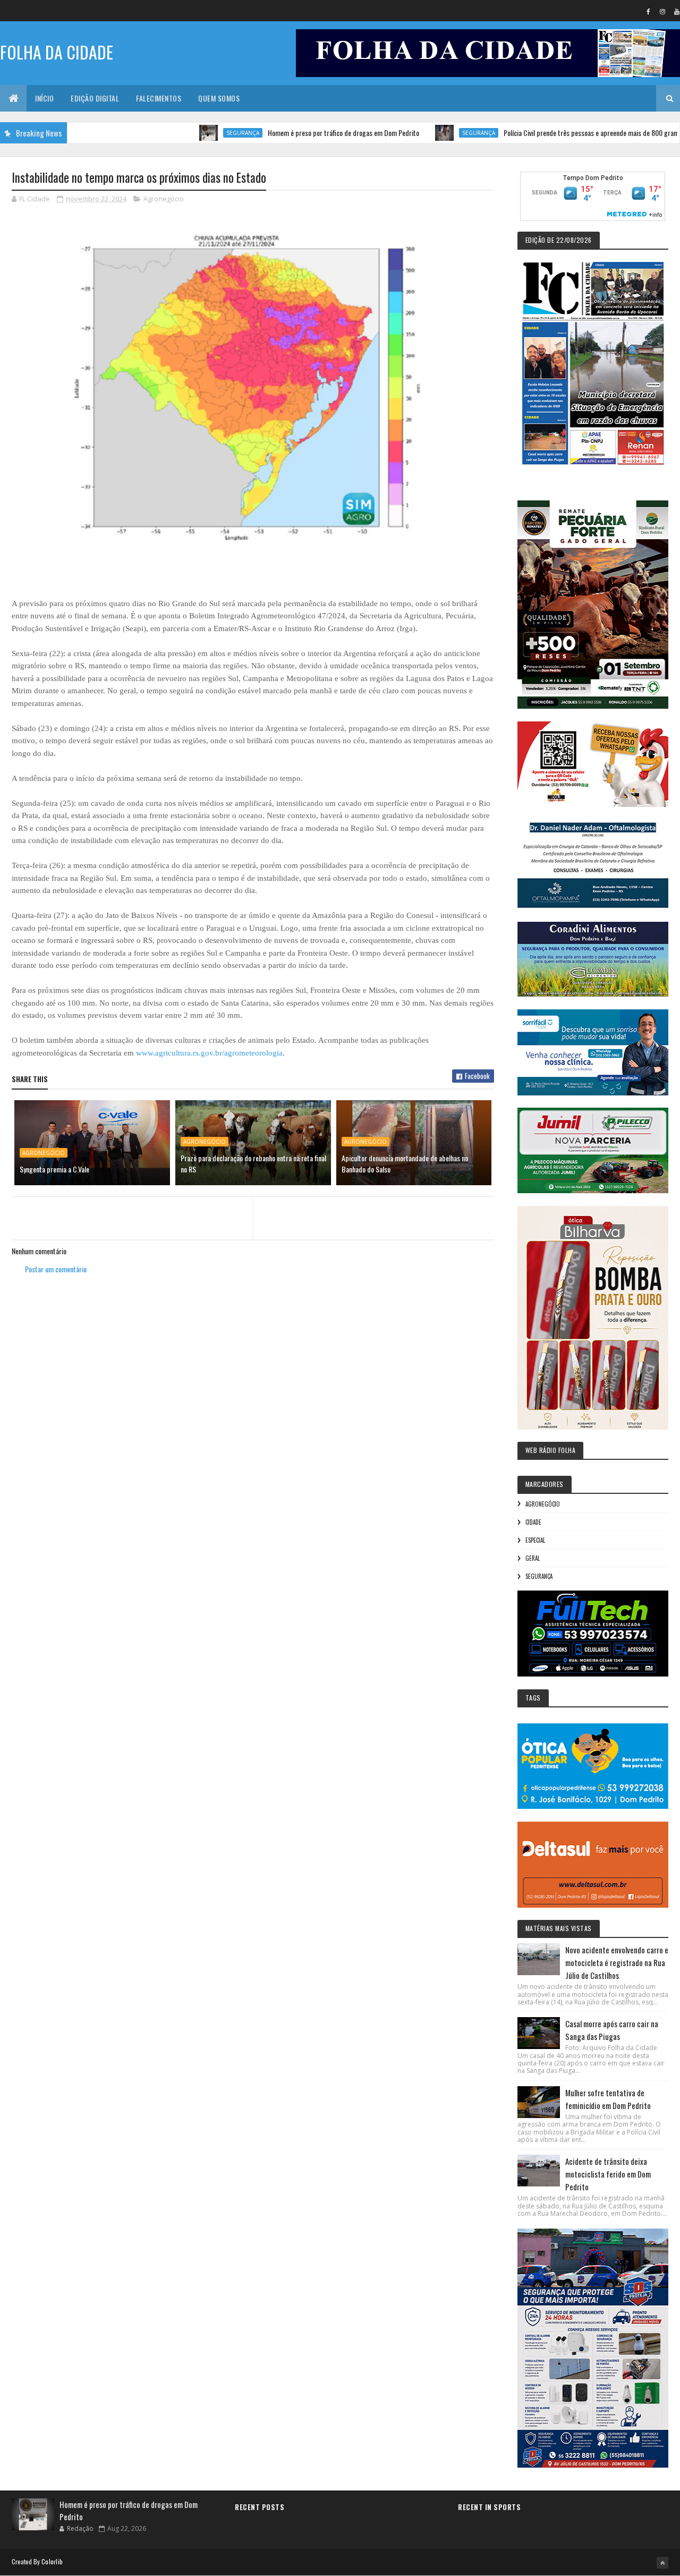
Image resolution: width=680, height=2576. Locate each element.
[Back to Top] (662, 2563)
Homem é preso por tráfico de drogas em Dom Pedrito (288, 133)
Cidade (533, 1522)
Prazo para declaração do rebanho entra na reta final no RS (253, 1163)
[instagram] (662, 11)
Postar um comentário (56, 1269)
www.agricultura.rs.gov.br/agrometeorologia (209, 1053)
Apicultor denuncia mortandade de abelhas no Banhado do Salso (405, 1163)
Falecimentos (159, 98)
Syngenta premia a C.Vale (54, 1169)
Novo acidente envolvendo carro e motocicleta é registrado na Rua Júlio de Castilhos (617, 1962)
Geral (533, 1558)
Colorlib (52, 2561)
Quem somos (219, 98)
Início (44, 98)
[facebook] (648, 11)
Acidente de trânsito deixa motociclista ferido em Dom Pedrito (608, 2174)
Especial (535, 1540)
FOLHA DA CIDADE (57, 52)
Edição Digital (95, 98)
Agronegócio (164, 199)
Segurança (188, 133)
